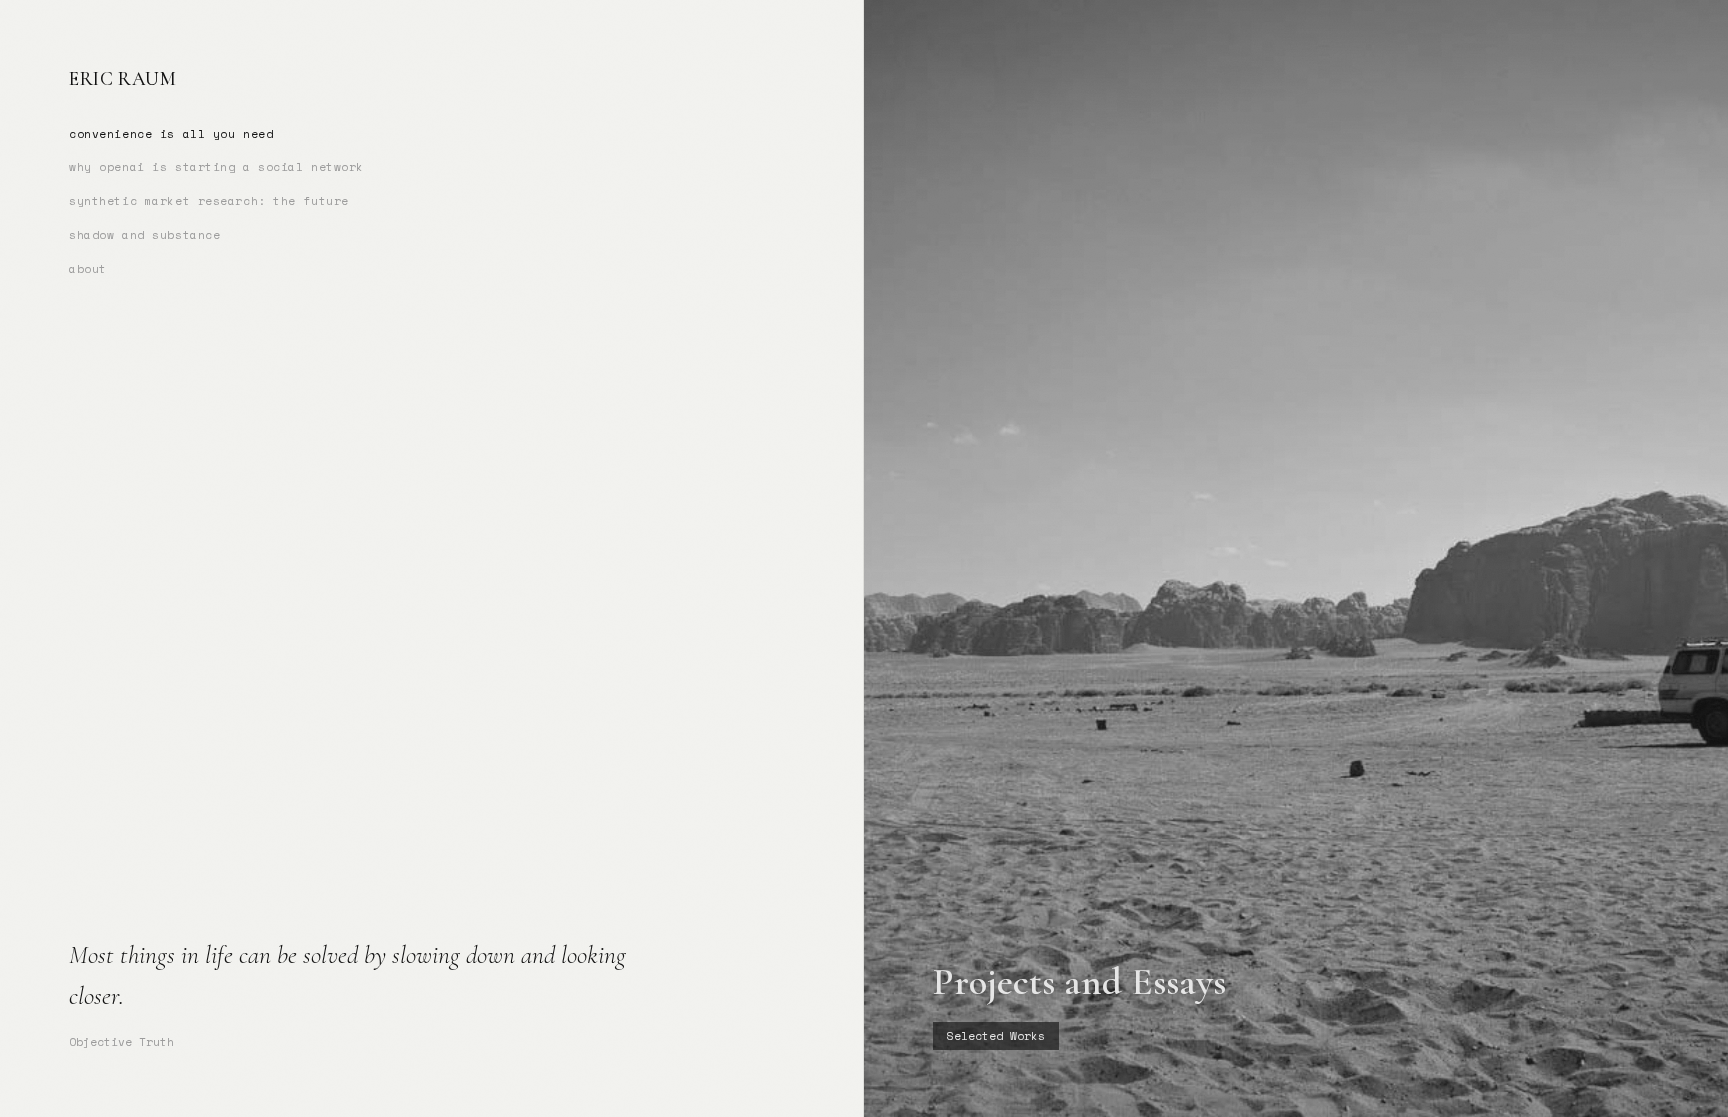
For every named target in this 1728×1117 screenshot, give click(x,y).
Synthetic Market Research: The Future (209, 200)
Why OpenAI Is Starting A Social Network (216, 166)
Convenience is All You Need (171, 133)
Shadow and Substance (144, 234)
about (88, 268)
